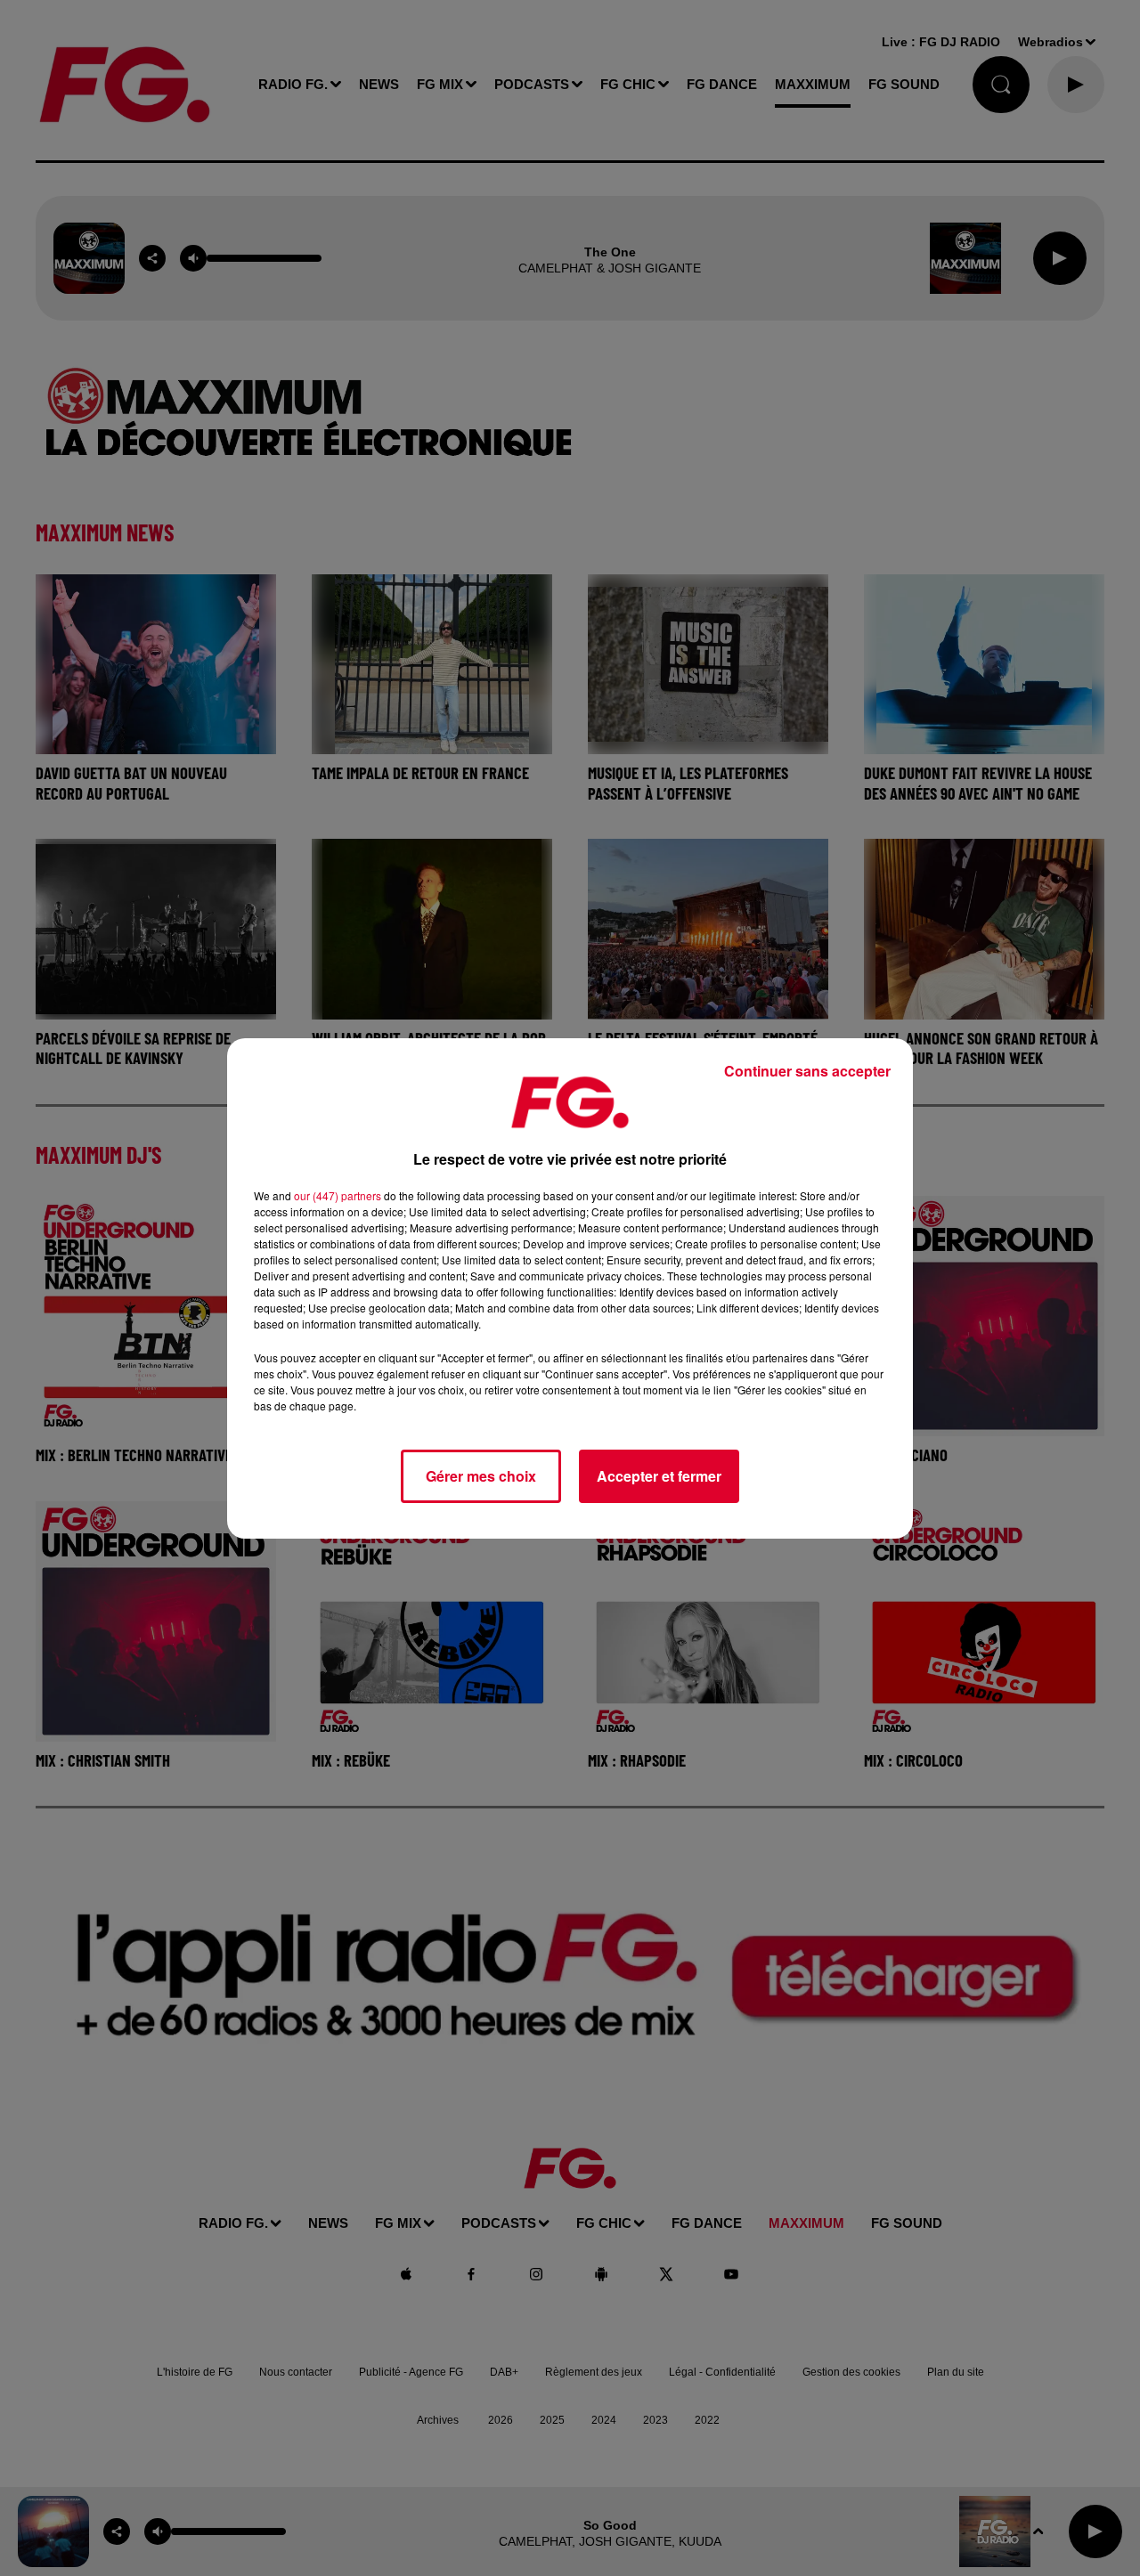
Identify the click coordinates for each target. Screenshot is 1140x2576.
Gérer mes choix (481, 1476)
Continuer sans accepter (807, 1071)
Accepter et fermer (659, 1476)
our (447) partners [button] (338, 1195)
